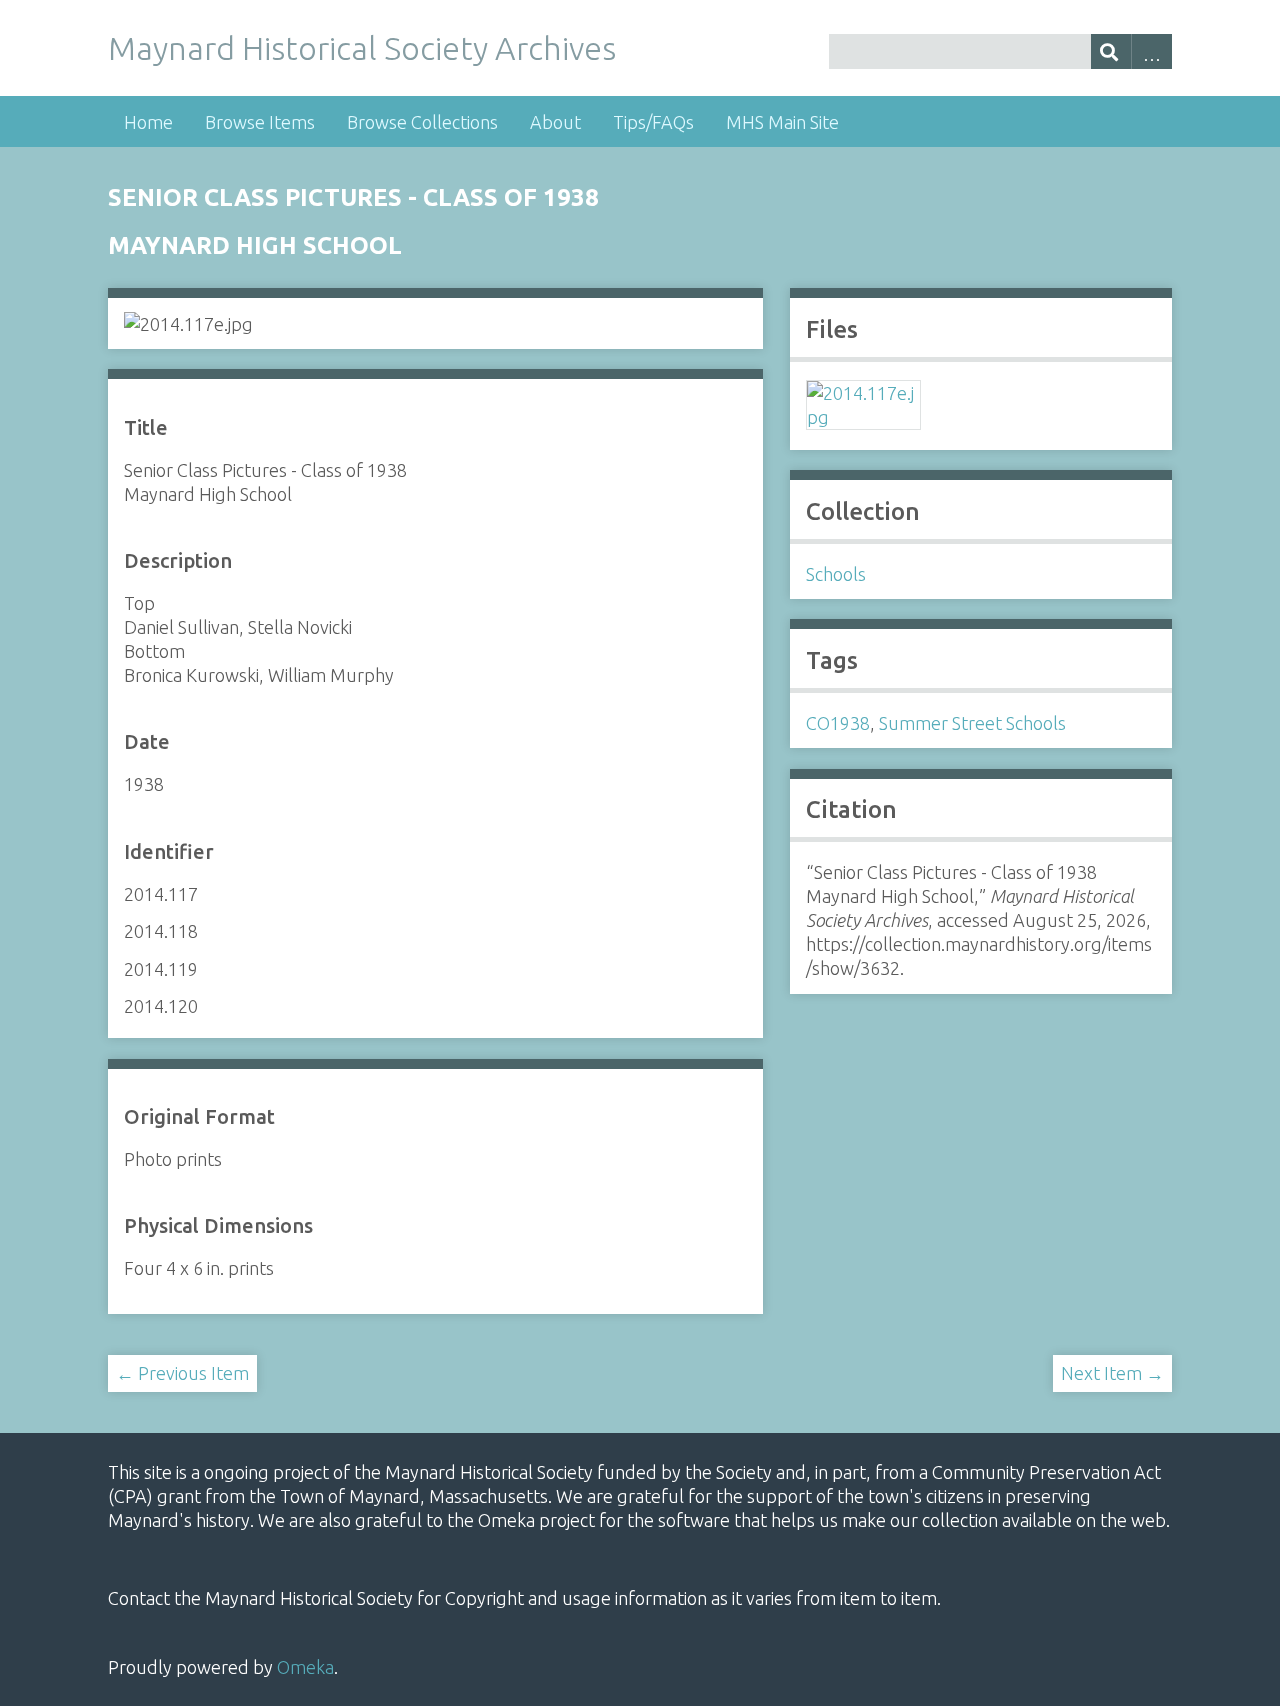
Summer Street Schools (972, 723)
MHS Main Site (782, 122)
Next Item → (1112, 1373)
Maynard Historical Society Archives (362, 48)
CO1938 (838, 723)
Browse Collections (422, 122)
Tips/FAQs (653, 122)
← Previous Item (182, 1373)
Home (148, 122)
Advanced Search (1151, 51)
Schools (836, 574)
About (555, 122)
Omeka (305, 1667)
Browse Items (260, 122)
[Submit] (1111, 51)
